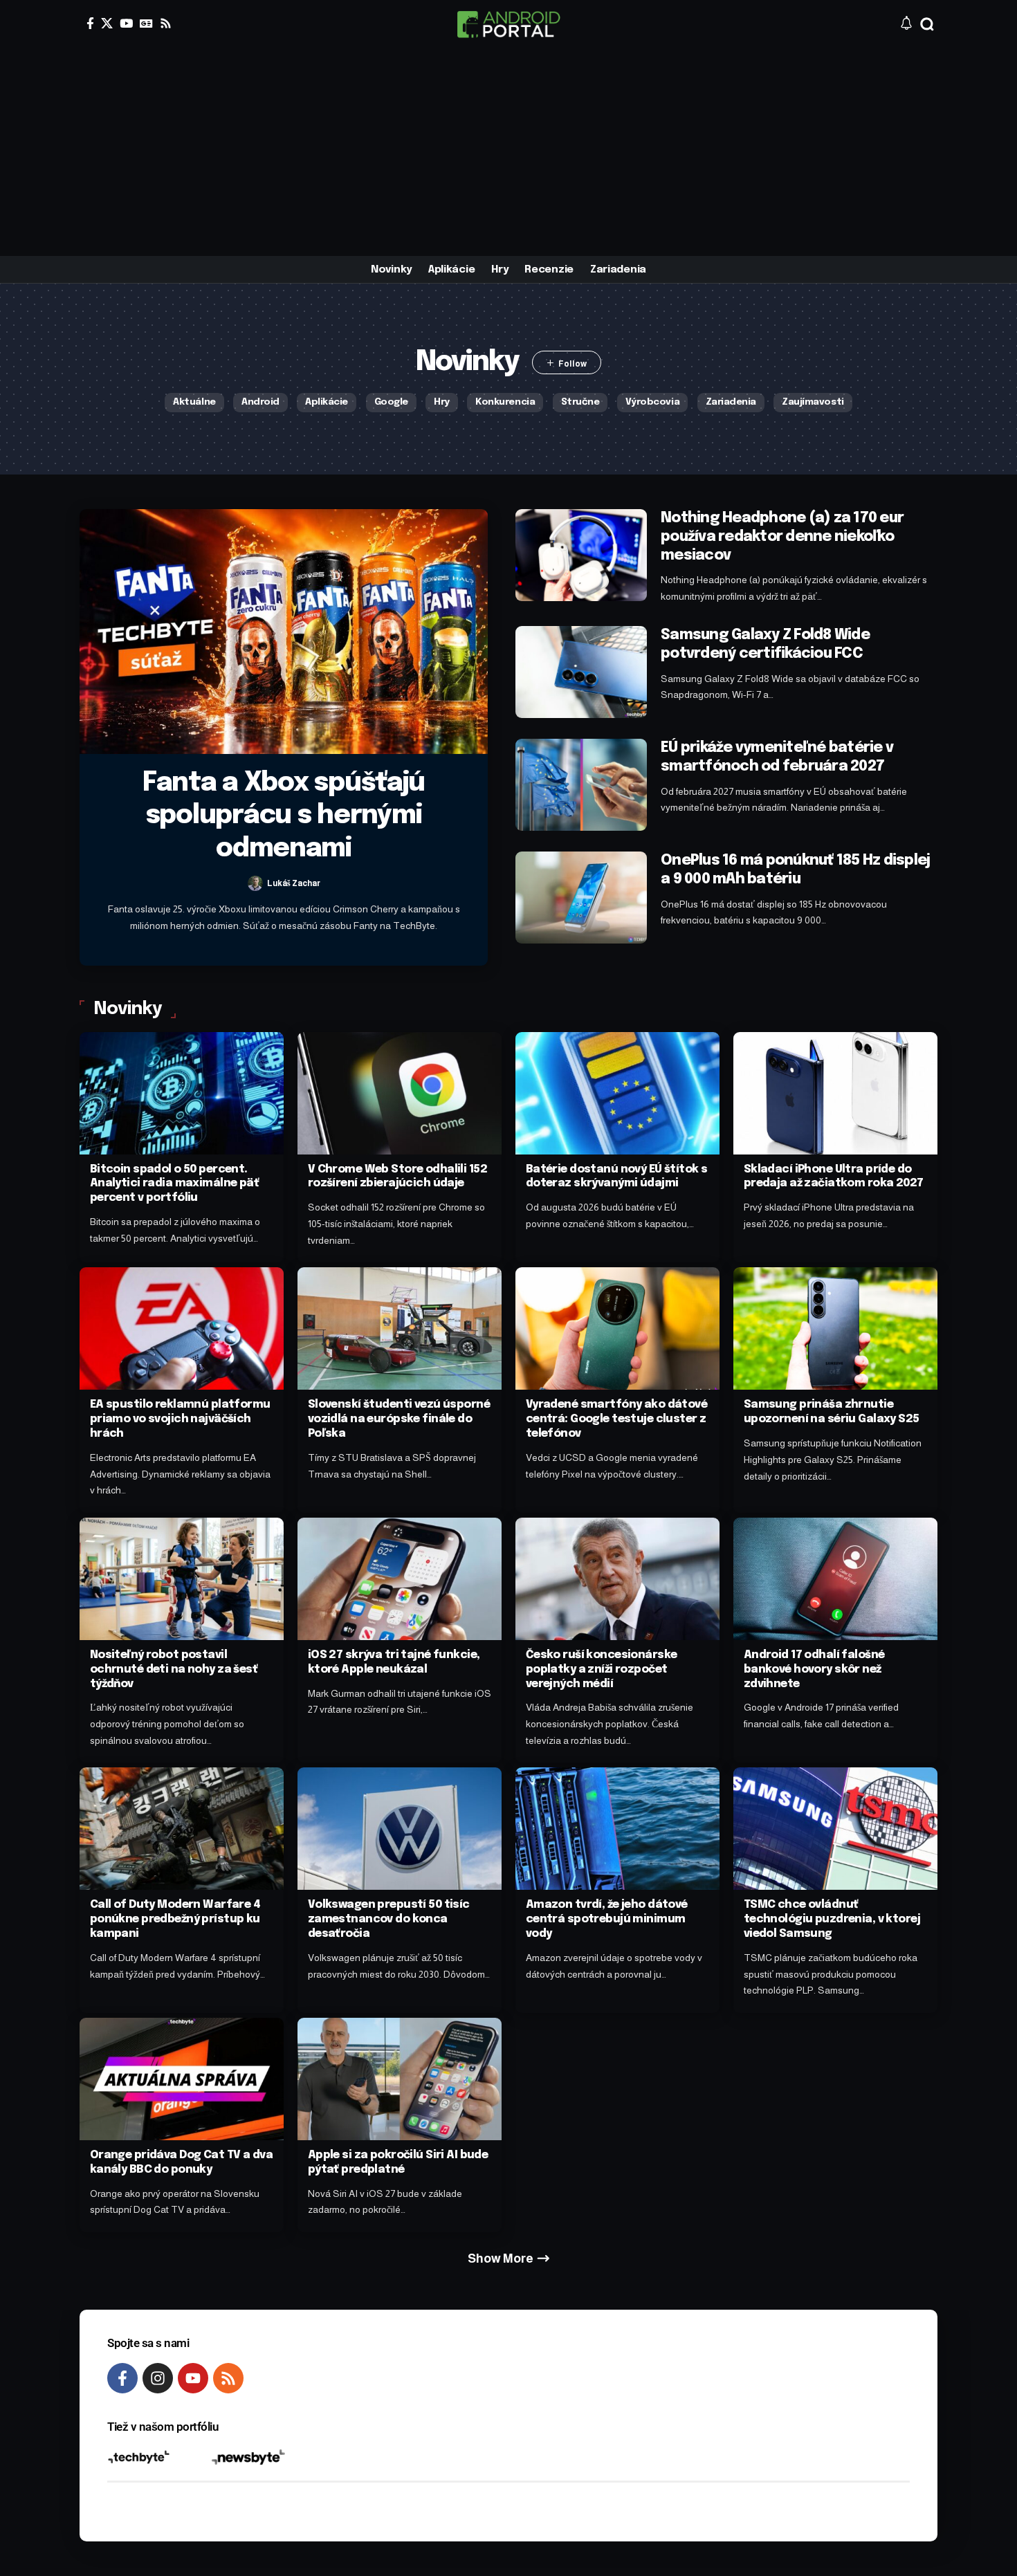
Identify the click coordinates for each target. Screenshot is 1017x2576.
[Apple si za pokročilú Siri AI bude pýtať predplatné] (400, 2079)
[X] (107, 23)
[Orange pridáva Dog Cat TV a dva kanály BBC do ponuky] (182, 2079)
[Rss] (166, 23)
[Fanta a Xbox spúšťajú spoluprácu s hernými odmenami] (284, 632)
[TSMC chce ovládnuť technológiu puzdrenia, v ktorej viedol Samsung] (835, 1829)
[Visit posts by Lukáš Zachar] (255, 883)
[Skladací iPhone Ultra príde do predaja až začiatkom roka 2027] (835, 1093)
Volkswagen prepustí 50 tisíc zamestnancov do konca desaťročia (389, 1919)
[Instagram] (158, 2378)
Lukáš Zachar (294, 883)
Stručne (580, 402)
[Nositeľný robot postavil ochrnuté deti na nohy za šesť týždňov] (182, 1579)
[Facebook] (90, 23)
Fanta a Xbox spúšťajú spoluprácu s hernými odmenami (284, 816)
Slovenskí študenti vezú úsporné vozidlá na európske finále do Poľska (399, 1419)
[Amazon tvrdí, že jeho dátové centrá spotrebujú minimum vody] (617, 1829)
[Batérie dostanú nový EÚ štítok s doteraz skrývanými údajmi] (617, 1093)
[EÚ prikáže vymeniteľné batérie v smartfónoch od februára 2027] (581, 785)
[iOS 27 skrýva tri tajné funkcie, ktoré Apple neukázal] (400, 1579)
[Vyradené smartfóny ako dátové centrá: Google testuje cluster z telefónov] (617, 1328)
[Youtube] (193, 2378)
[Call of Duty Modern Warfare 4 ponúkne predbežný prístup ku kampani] (182, 1829)
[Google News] (146, 23)
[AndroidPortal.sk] (508, 24)
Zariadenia (731, 402)
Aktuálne (194, 402)
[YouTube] (126, 23)
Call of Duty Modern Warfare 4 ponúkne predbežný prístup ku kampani (175, 1919)
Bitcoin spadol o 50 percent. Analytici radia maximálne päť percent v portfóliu (174, 1184)
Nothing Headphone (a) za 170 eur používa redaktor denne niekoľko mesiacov (782, 537)
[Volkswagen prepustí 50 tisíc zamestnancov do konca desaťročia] (400, 1829)
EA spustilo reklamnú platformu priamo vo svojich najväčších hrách (180, 1419)
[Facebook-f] (122, 2378)
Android (260, 402)
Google (391, 402)
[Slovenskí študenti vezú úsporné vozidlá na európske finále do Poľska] (400, 1328)
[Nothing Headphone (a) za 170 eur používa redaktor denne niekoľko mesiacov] (581, 555)
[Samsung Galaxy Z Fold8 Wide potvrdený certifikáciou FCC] (581, 672)
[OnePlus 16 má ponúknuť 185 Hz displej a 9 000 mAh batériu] (581, 898)
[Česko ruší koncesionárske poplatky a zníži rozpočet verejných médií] (617, 1579)
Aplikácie (327, 402)
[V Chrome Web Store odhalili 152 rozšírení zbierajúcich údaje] (400, 1093)
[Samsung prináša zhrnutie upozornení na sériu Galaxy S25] (835, 1328)
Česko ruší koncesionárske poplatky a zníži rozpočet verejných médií (602, 1669)
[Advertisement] (508, 152)
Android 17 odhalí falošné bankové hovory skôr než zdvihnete (814, 1669)
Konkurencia (505, 402)
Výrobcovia (652, 402)
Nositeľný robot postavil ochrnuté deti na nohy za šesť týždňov (174, 1669)
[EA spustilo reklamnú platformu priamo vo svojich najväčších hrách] (182, 1328)
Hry (442, 402)
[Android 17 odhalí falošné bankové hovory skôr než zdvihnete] (835, 1579)
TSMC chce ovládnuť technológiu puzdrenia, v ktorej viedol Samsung (832, 1919)
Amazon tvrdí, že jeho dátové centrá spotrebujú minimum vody (607, 1919)
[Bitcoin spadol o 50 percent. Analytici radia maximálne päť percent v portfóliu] (182, 1093)
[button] (927, 24)
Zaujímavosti (813, 402)
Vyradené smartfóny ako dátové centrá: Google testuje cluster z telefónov (616, 1419)
